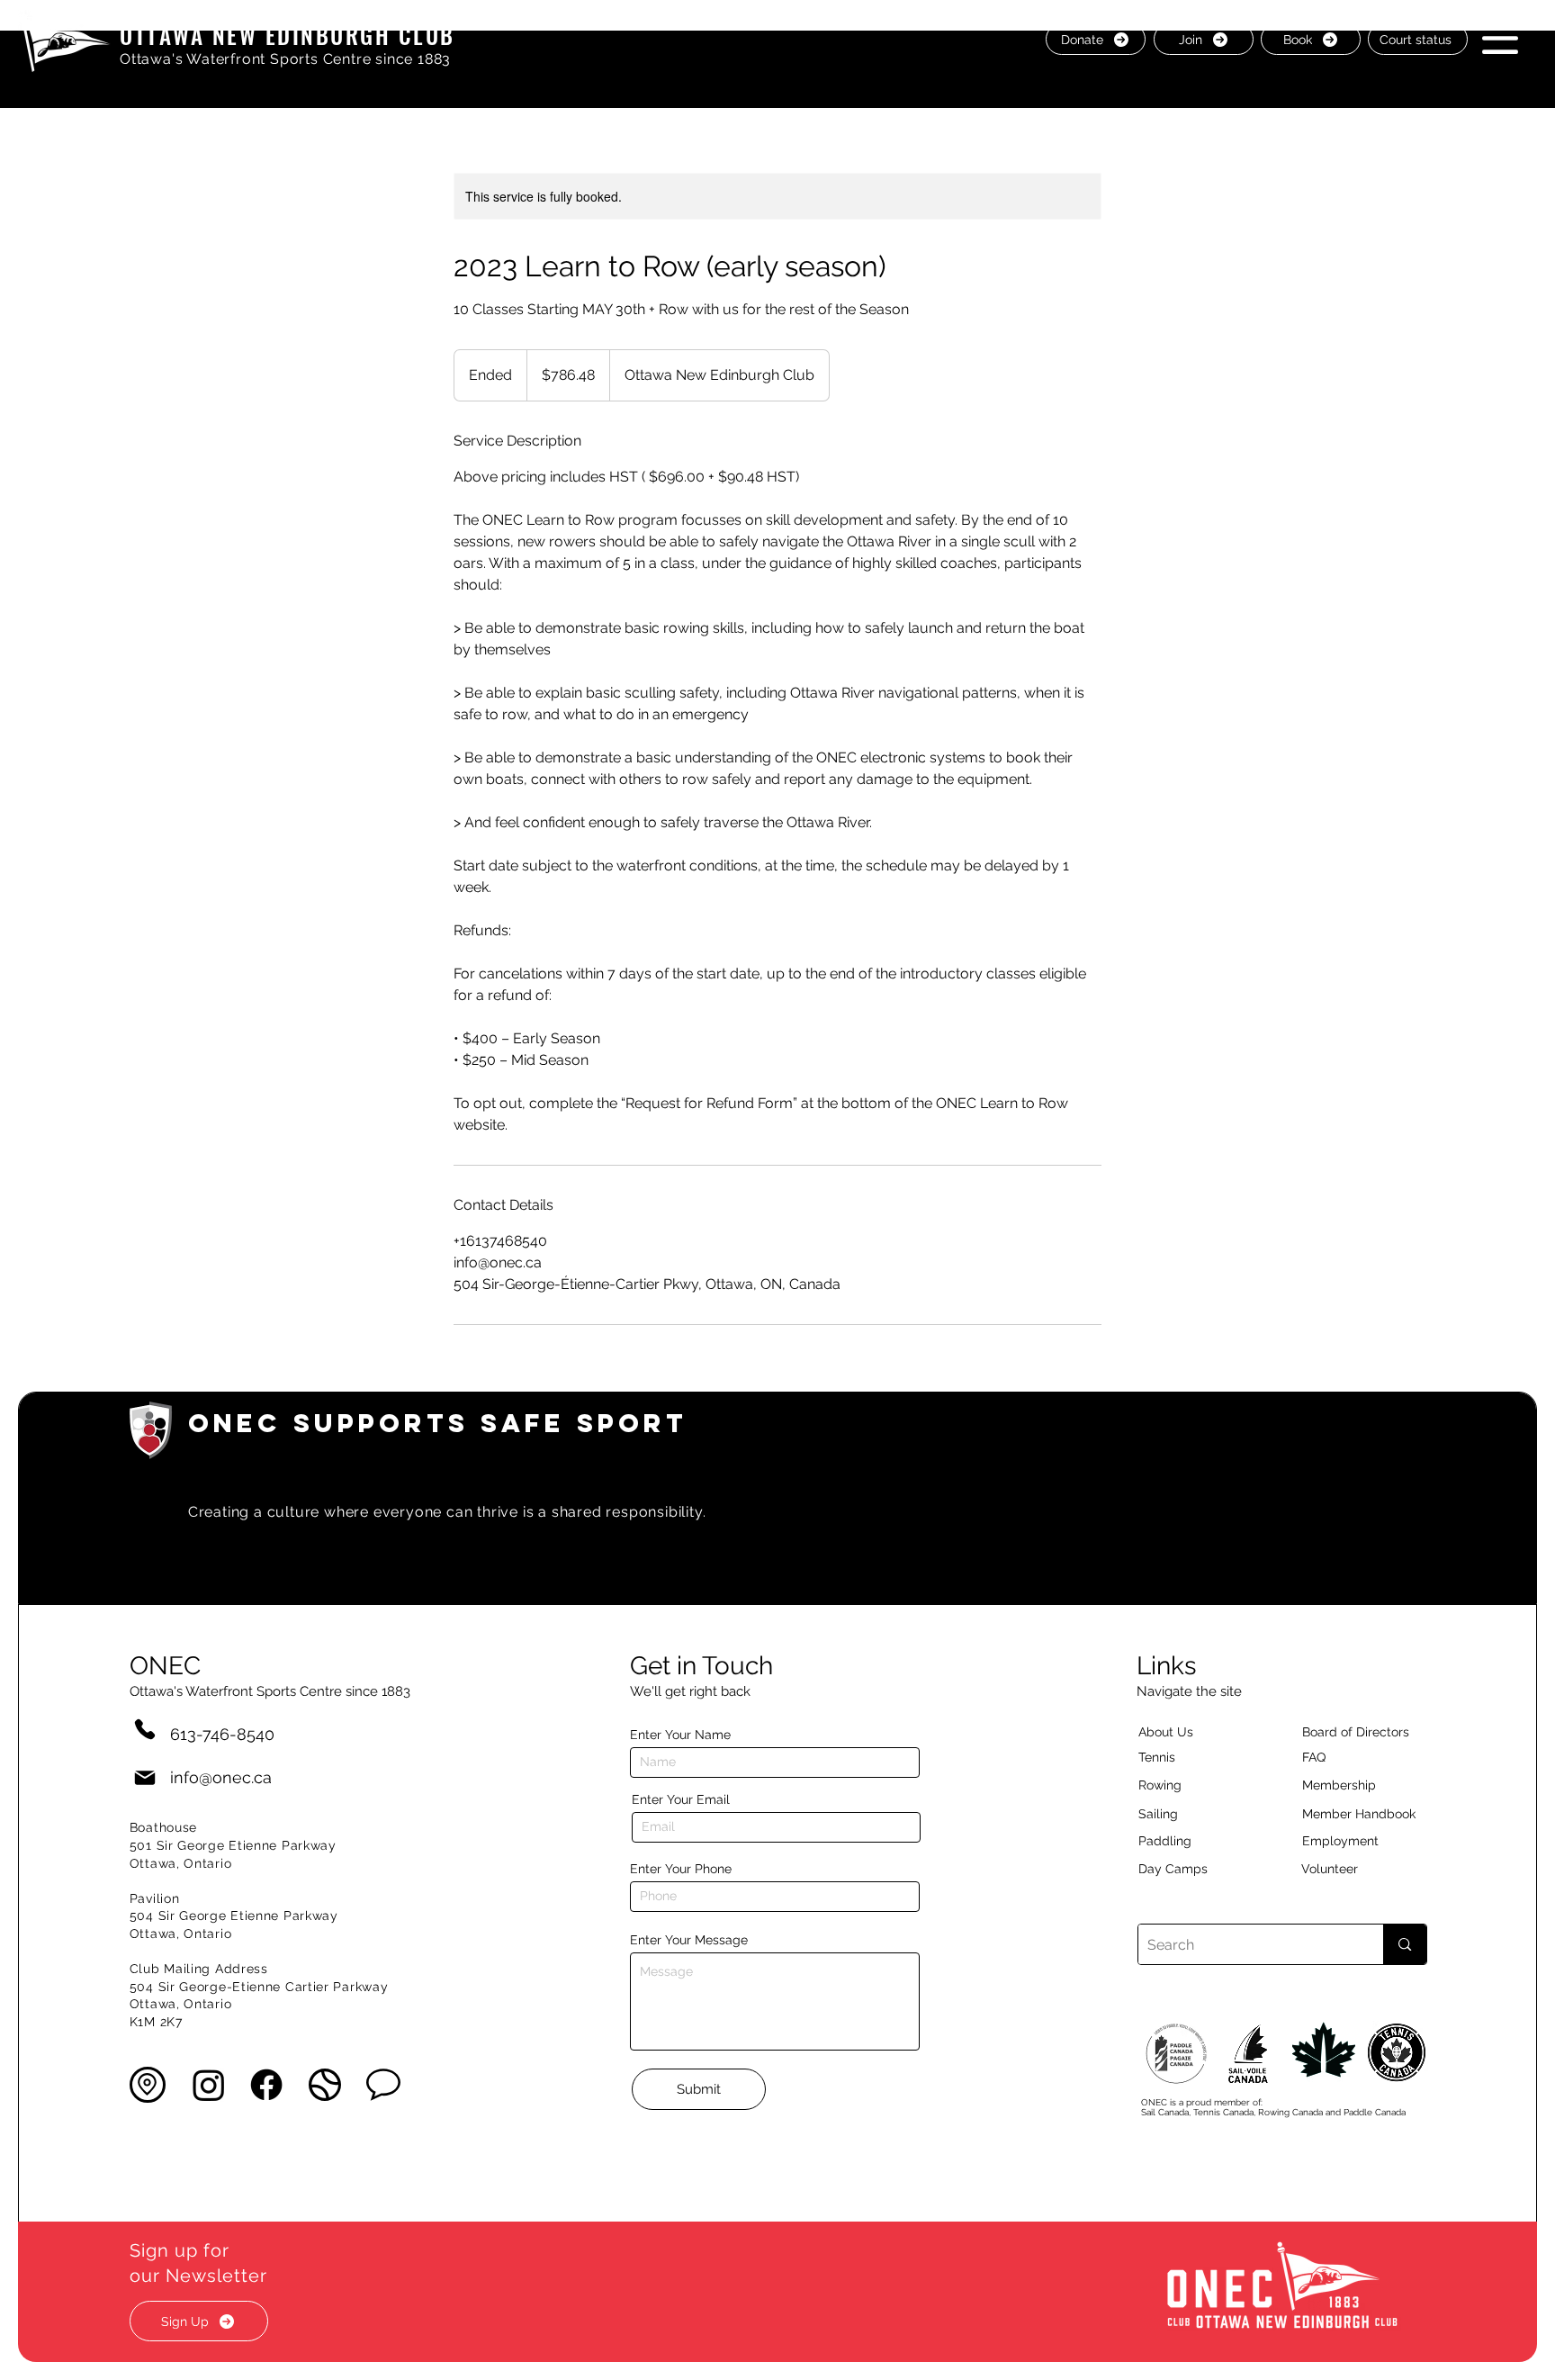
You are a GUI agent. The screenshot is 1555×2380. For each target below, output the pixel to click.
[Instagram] (209, 2085)
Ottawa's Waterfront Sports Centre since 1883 (285, 59)
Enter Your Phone (681, 1869)
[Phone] (145, 1729)
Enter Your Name (680, 1735)
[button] (1500, 38)
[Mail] (145, 1777)
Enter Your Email (681, 1799)
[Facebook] (266, 2085)
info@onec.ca (221, 1777)
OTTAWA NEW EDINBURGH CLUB (288, 35)
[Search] (1404, 1944)
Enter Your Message (689, 1940)
